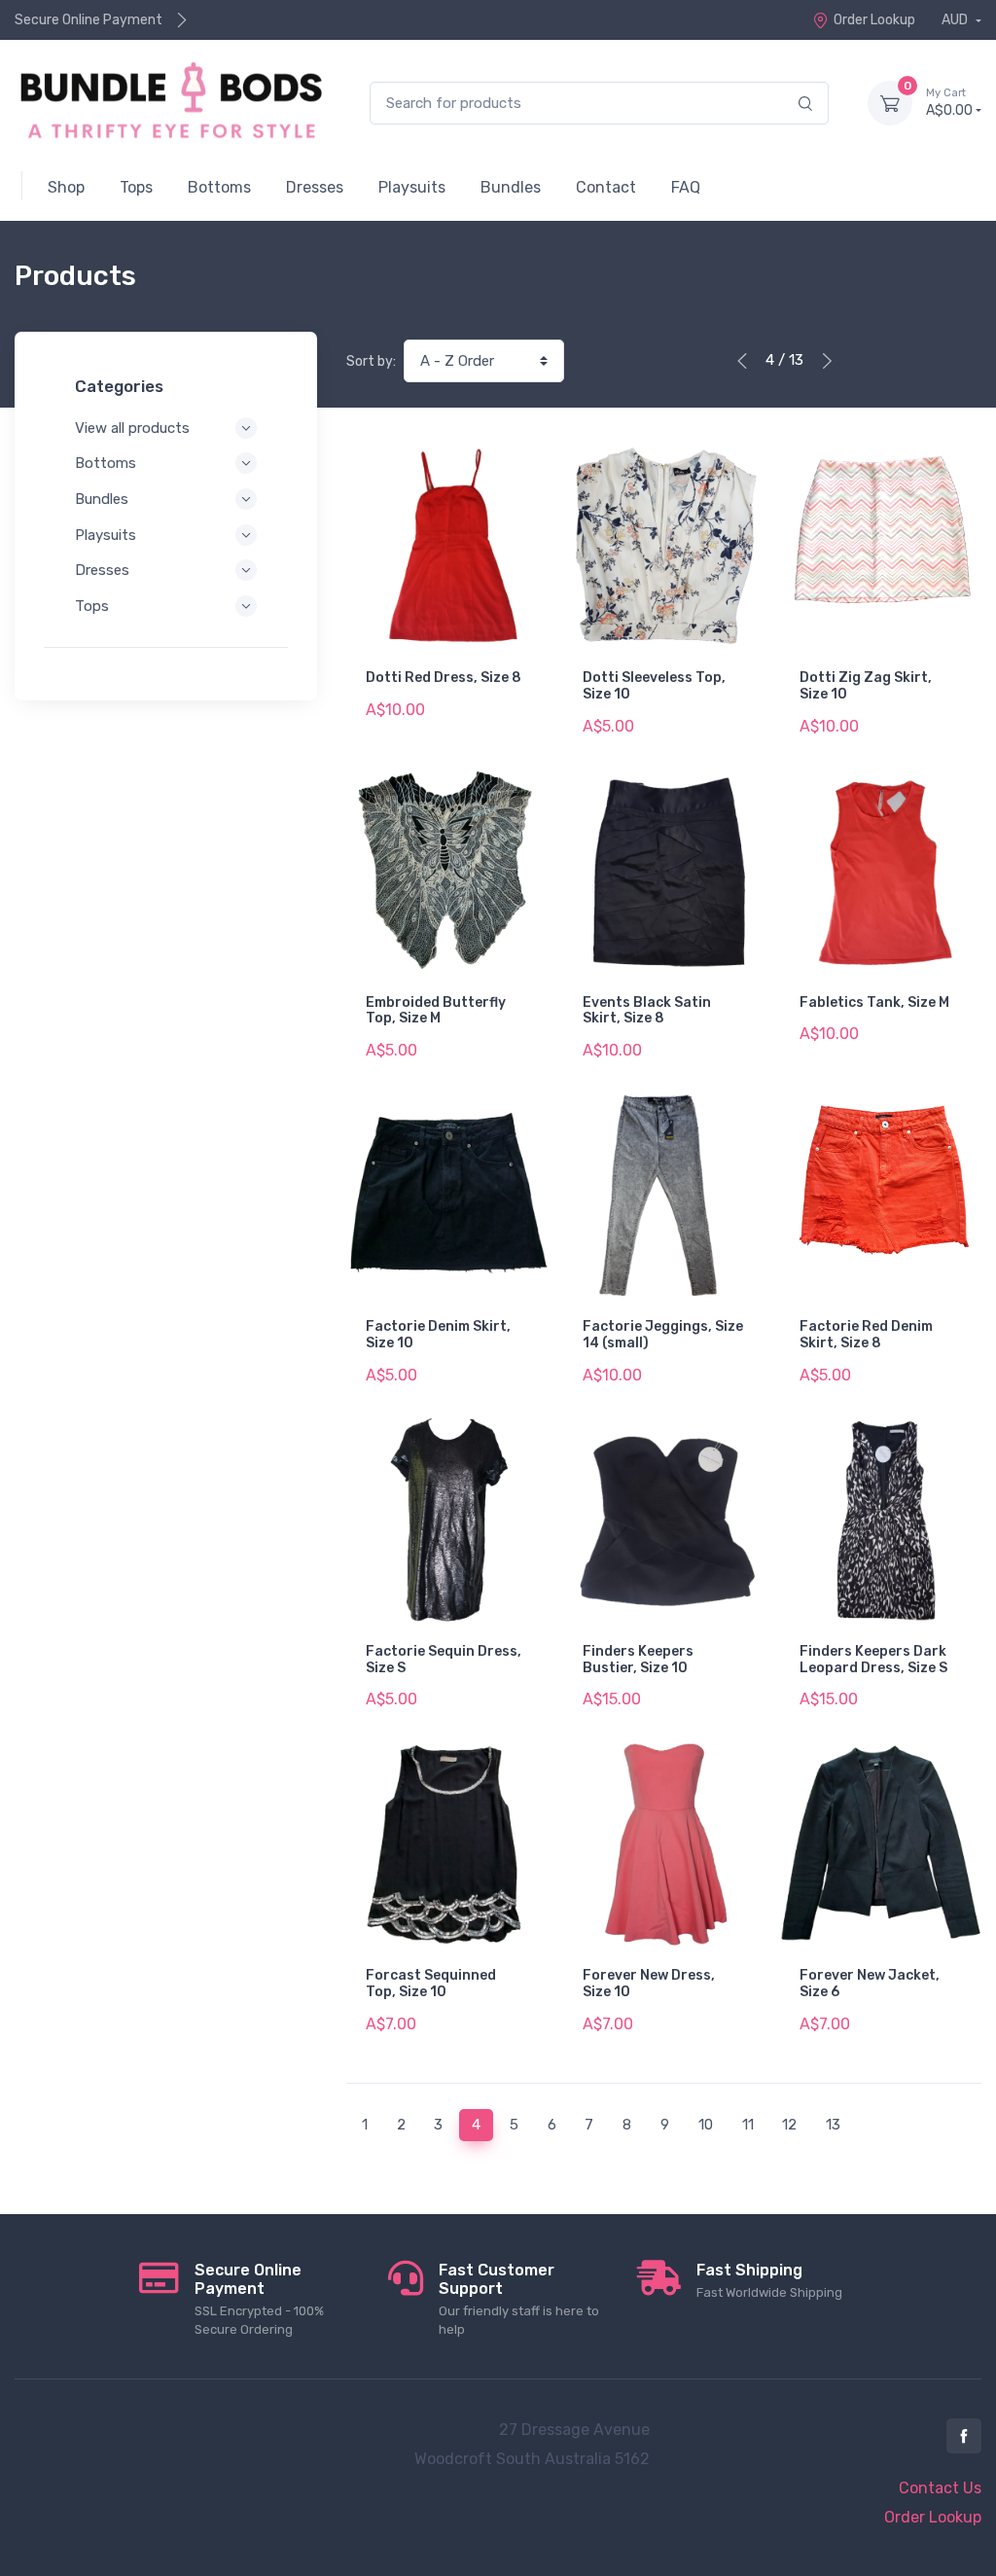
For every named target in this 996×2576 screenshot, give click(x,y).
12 (789, 2125)
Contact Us (940, 2488)
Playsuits (106, 535)
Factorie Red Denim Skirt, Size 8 (866, 1335)
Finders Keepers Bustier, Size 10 (638, 1660)
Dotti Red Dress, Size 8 (444, 678)
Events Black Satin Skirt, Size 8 (647, 1011)
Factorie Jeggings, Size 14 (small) (663, 1335)
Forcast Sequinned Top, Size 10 (431, 1984)
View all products (132, 428)
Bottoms (106, 463)
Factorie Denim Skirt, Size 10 (438, 1335)
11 (748, 2125)
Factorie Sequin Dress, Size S (444, 1660)
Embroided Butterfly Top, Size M (436, 1011)
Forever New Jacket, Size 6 (870, 1984)
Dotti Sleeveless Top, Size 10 (654, 686)
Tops (92, 606)
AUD (956, 20)
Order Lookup (874, 20)
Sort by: (371, 361)
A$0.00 (949, 103)
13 (833, 2125)
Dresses (102, 570)
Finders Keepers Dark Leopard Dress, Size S (873, 1660)
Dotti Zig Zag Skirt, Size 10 (866, 686)
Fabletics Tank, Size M (874, 1002)
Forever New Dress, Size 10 (649, 1984)
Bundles (102, 499)
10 (706, 2125)
